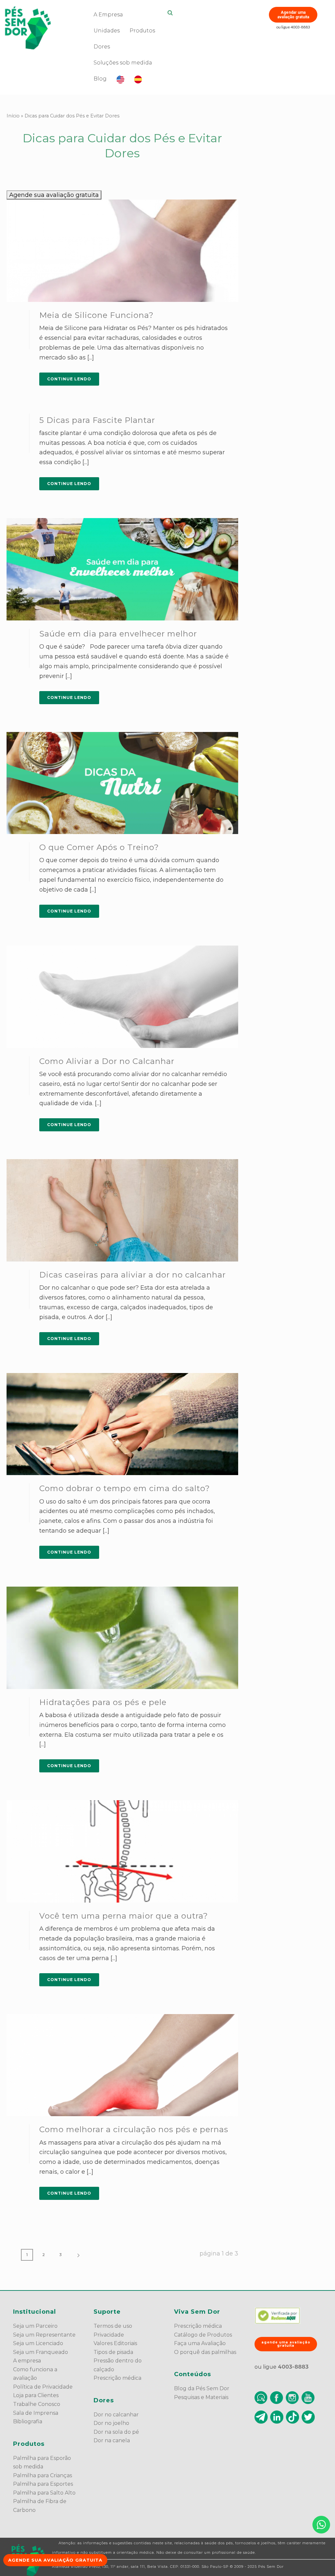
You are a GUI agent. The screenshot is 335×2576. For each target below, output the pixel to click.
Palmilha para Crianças (43, 2475)
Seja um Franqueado (41, 2352)
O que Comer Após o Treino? (99, 847)
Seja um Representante (44, 2335)
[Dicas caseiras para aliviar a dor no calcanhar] (122, 1210)
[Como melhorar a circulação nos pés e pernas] (122, 2065)
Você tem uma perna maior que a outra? (124, 1916)
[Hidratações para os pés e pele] (122, 1638)
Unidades (107, 31)
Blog (100, 79)
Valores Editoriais (115, 2343)
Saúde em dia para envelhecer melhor (118, 634)
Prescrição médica (117, 2378)
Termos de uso (113, 2326)
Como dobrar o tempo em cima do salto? (125, 1488)
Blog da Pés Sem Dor (202, 2388)
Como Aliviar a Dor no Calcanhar (107, 1061)
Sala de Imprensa (36, 2413)
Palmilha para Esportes (43, 2484)
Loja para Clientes (36, 2395)
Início (13, 116)
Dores (102, 47)
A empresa (27, 2361)
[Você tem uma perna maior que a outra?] (122, 1851)
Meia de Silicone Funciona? (97, 315)
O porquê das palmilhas (205, 2352)
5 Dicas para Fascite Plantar (97, 420)
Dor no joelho (111, 2423)
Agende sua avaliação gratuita (54, 195)
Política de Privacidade (43, 2387)
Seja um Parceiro (35, 2326)
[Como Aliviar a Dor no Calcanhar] (122, 997)
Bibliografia (28, 2421)
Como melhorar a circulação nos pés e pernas (134, 2129)
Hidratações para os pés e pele (103, 1702)
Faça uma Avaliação (200, 2343)
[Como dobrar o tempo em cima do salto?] (122, 1424)
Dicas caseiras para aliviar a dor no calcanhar (132, 1275)
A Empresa (108, 15)
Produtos (142, 31)
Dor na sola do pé (116, 2432)
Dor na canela (112, 2440)
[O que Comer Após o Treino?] (122, 783)
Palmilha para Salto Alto (44, 2493)
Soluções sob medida (123, 63)
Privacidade (109, 2335)
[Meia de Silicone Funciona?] (122, 251)
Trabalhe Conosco (37, 2404)
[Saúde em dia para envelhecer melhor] (122, 569)
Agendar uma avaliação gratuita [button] (293, 15)
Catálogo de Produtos (203, 2335)
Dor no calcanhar (116, 2415)
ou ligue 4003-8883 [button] (293, 27)
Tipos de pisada (113, 2352)
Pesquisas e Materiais (201, 2397)
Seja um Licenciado (38, 2343)
